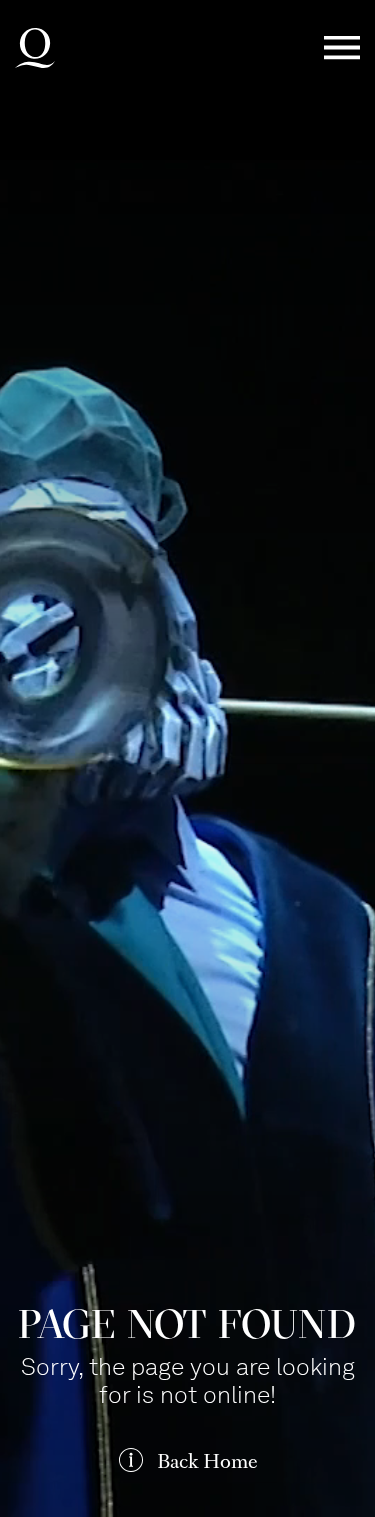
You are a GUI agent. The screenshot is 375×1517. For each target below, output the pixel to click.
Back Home (207, 1461)
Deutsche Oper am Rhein (35, 48)
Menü (342, 48)
